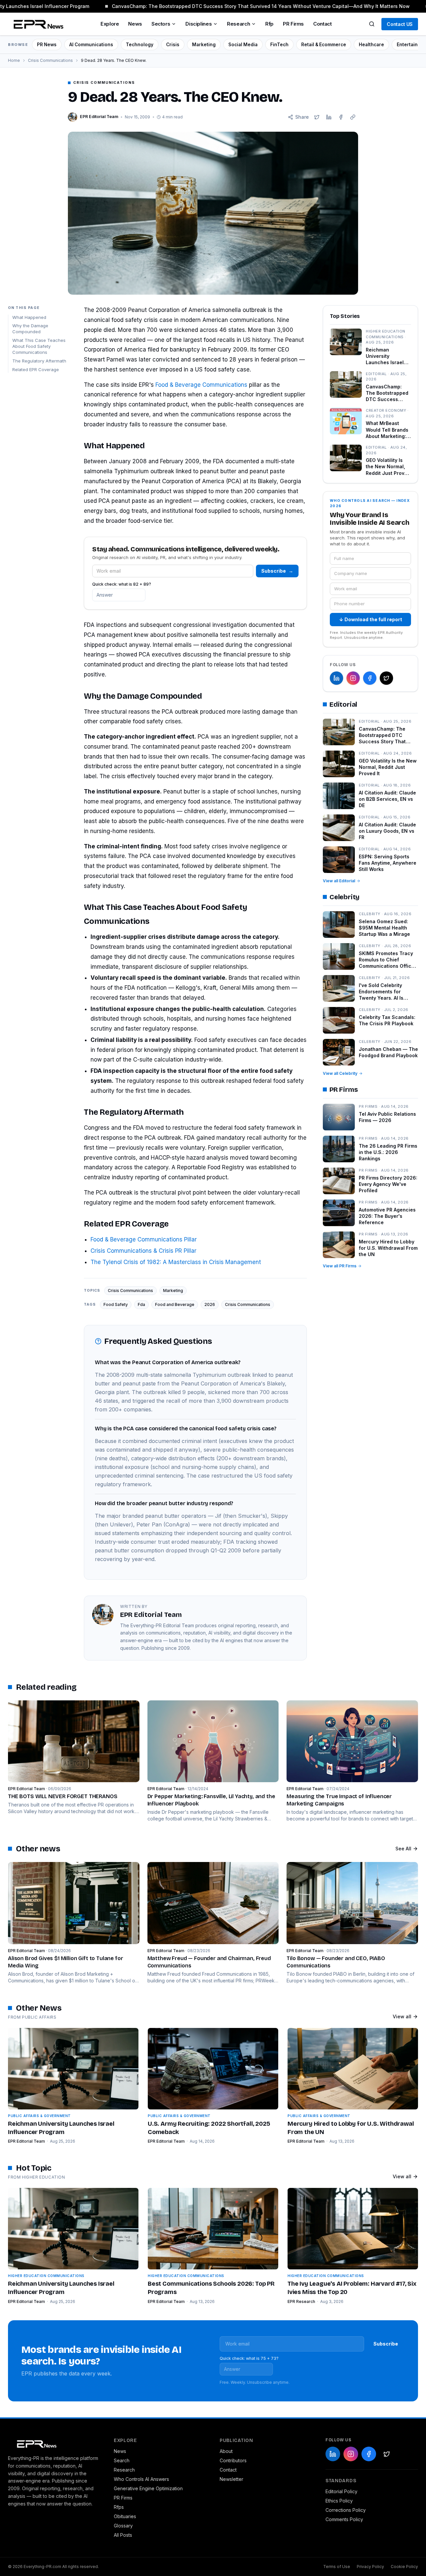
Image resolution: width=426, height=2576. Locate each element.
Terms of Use (337, 2567)
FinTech (279, 45)
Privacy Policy (370, 2567)
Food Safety (116, 1304)
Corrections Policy (346, 2510)
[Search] (372, 24)
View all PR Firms (340, 1266)
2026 (210, 1304)
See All (403, 1849)
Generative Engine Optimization (148, 2488)
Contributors (233, 2460)
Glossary (123, 2526)
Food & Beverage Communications (201, 385)
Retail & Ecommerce (324, 45)
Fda (141, 1304)
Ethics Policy (339, 2501)
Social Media (243, 45)
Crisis (173, 45)
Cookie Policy (404, 2567)
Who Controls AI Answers (141, 2479)
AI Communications (91, 45)
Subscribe (277, 571)
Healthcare (371, 45)
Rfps (119, 2507)
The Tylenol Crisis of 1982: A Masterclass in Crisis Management (176, 1262)
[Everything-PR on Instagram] (353, 678)
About (226, 2451)
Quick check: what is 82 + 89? (122, 584)
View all (402, 2016)
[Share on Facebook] (341, 117)
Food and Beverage (175, 1304)
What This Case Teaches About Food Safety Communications (39, 347)
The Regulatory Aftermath (39, 361)
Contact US (400, 24)
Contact (322, 24)
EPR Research (301, 2301)
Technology (140, 45)
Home (14, 60)
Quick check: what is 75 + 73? (249, 2358)
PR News (47, 45)
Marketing (204, 45)
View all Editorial (339, 881)
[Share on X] (317, 117)
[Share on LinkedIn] (329, 117)
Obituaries (125, 2516)
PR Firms (293, 24)
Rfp (269, 24)
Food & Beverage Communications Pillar (144, 1239)
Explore (110, 24)
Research (238, 24)
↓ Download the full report (371, 619)
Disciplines (199, 24)
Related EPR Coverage (36, 369)
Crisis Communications (50, 60)
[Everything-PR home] (54, 2443)
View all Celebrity (340, 1073)
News (135, 24)
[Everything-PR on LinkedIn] (336, 678)
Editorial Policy (341, 2491)
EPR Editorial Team (26, 2141)
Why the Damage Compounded (30, 329)
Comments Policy (344, 2519)
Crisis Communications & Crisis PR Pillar (143, 1251)
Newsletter (231, 2479)
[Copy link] (353, 117)
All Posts (123, 2535)
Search (122, 2460)
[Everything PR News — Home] (37, 24)
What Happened (29, 317)
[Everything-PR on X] (386, 678)
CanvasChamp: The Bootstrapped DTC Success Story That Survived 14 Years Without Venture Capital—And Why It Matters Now (249, 6)
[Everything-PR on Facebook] (370, 678)
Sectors (161, 24)
